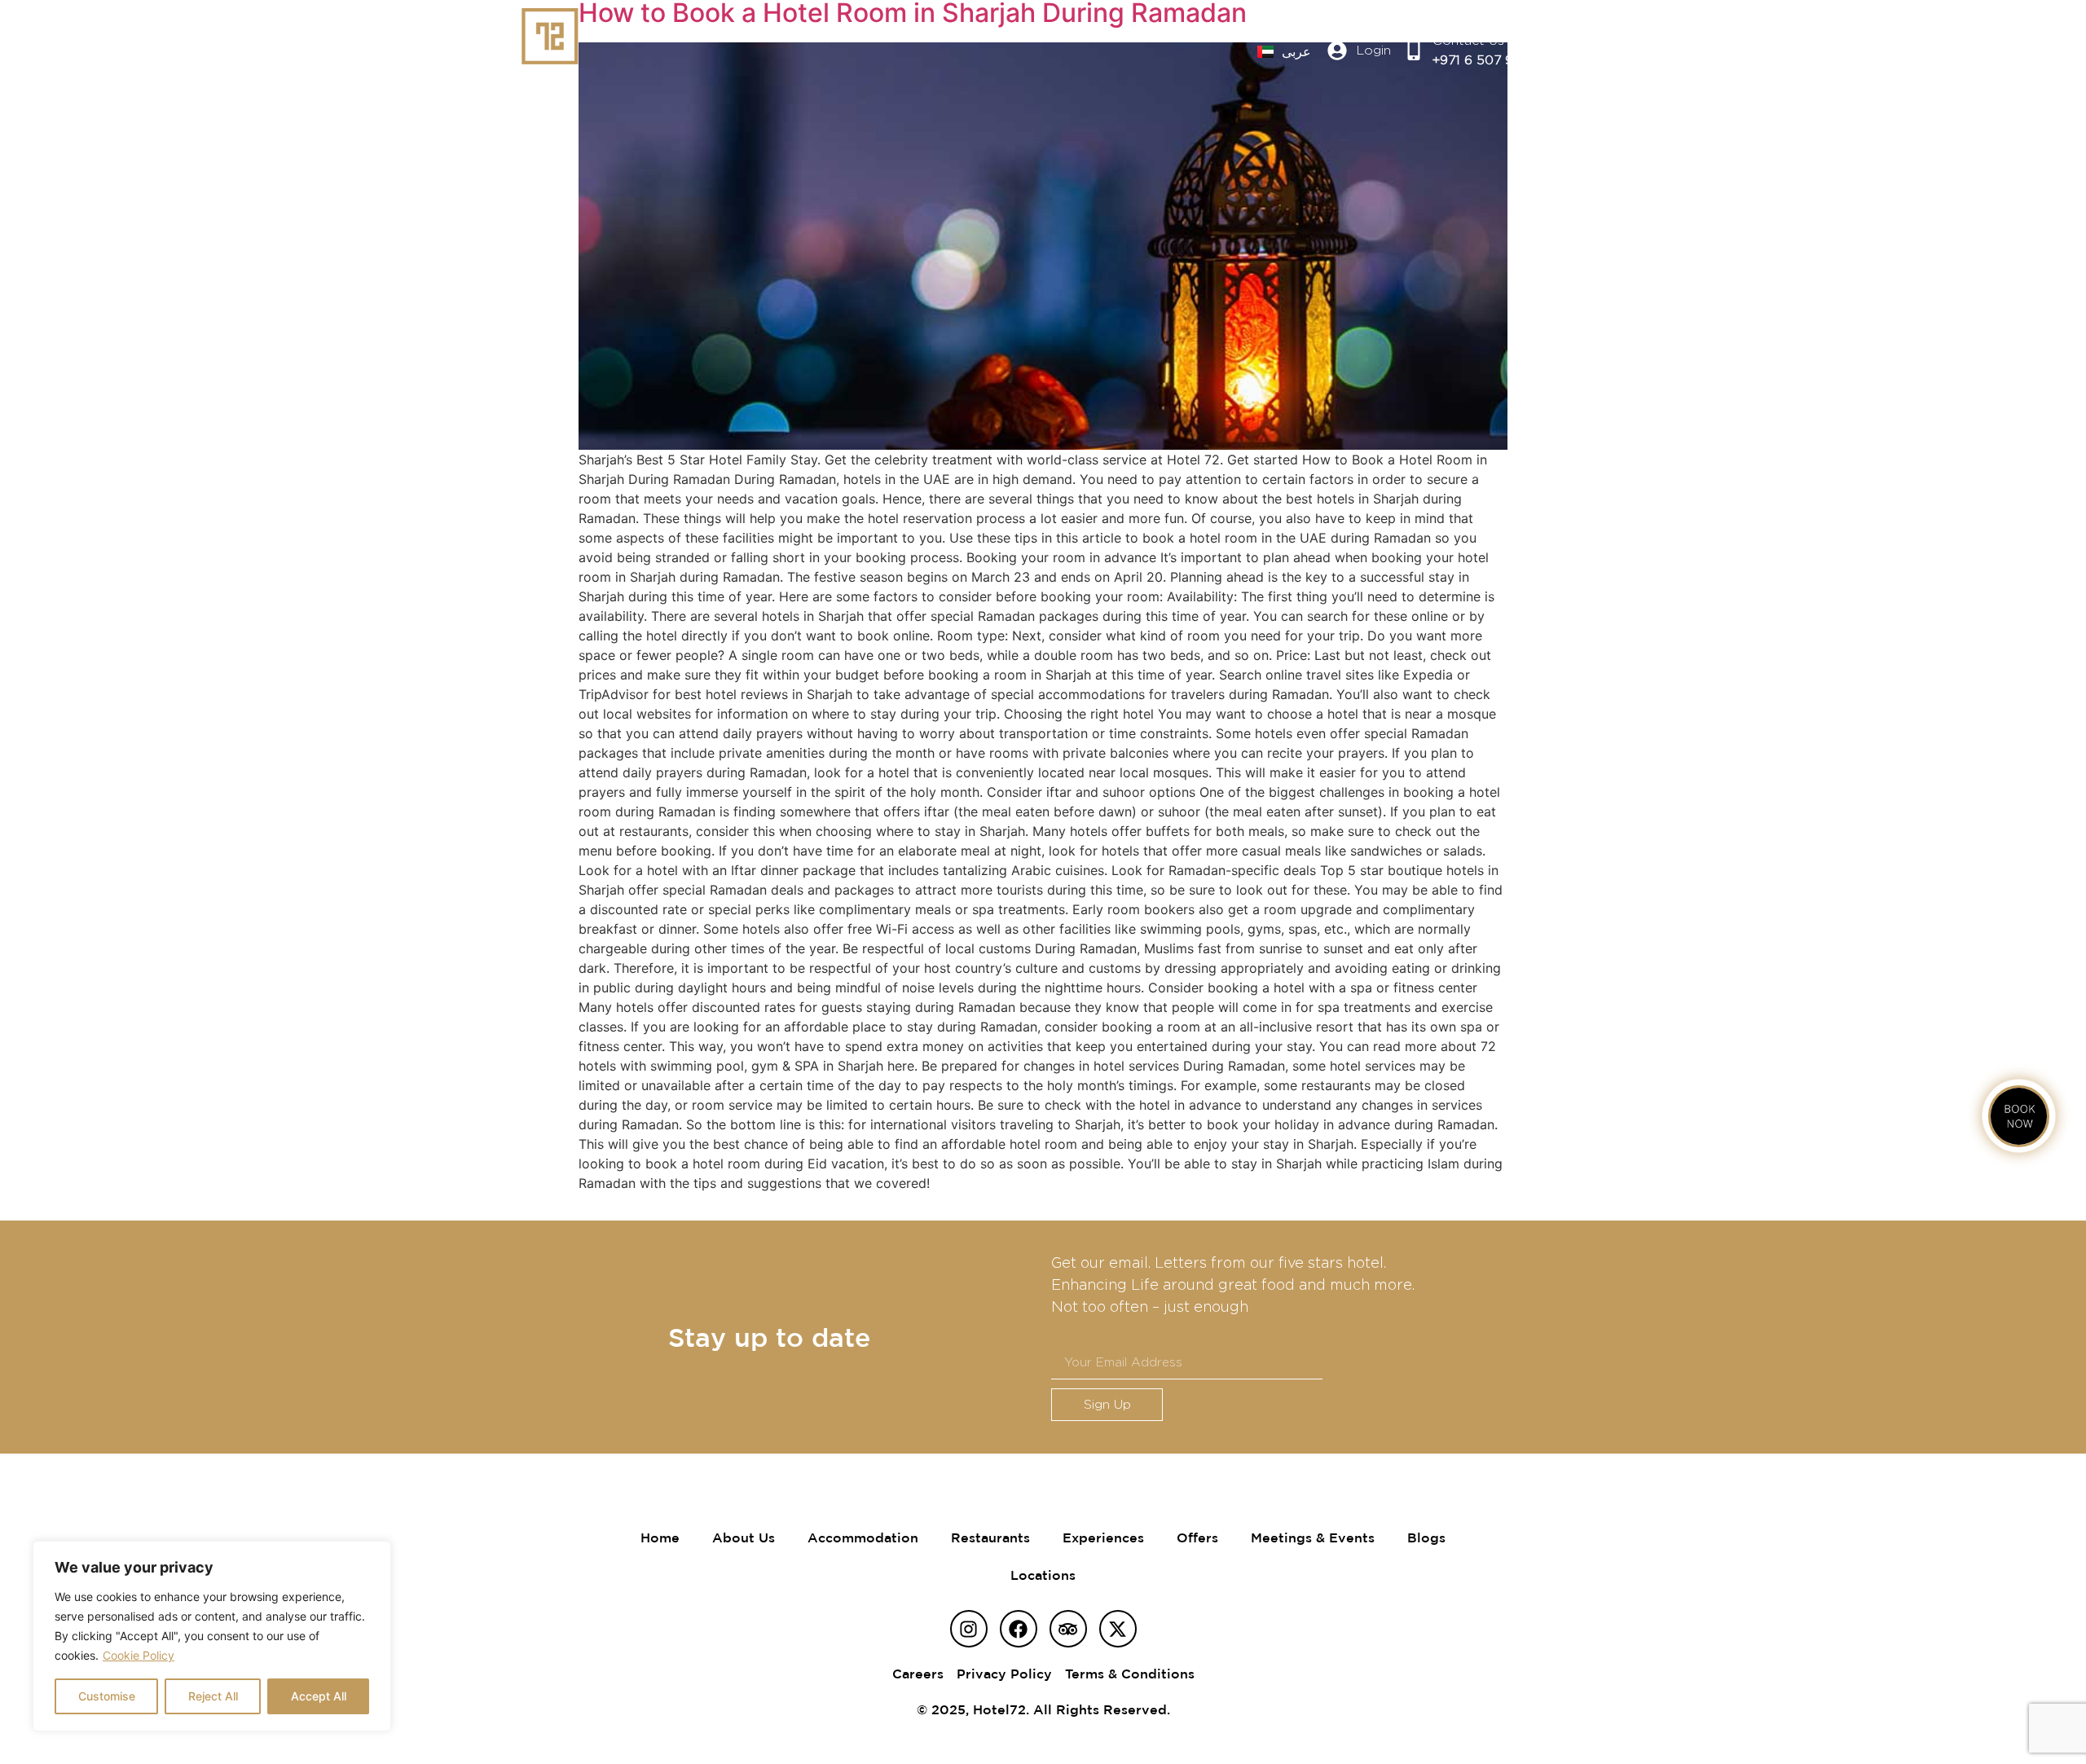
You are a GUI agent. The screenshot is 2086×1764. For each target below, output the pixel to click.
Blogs (1426, 1537)
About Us (744, 1537)
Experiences (1103, 1537)
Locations (1043, 1575)
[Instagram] (969, 1629)
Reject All (213, 1696)
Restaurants (990, 1537)
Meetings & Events (1313, 1537)
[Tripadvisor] (1068, 1629)
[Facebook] (1019, 1629)
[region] (212, 1636)
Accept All (319, 1696)
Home (660, 1537)
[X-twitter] (1118, 1629)
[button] (1558, 51)
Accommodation (863, 1537)
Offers (1197, 1537)
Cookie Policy (139, 1655)
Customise (107, 1696)
